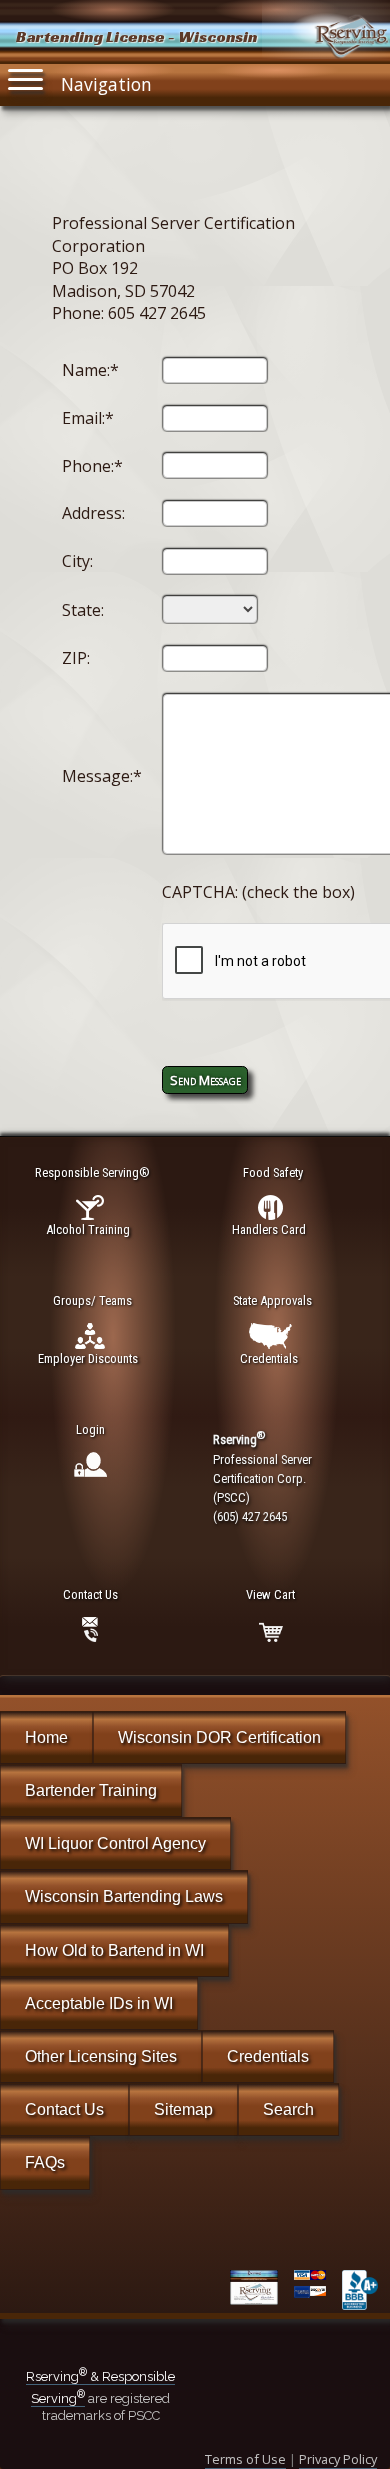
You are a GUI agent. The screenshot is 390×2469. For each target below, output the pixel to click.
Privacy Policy (338, 2459)
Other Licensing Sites (101, 2056)
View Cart (270, 1594)
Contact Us (64, 2109)
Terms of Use (245, 2459)
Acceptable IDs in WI (99, 2003)
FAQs (45, 2162)
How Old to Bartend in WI (114, 1950)
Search (288, 2109)
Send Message (205, 1080)
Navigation (106, 84)
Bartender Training (91, 1790)
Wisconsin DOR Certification (219, 1737)
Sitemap (183, 2109)
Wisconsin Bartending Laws (124, 1896)
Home (46, 1737)
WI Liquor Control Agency (115, 1843)
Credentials (268, 2056)
